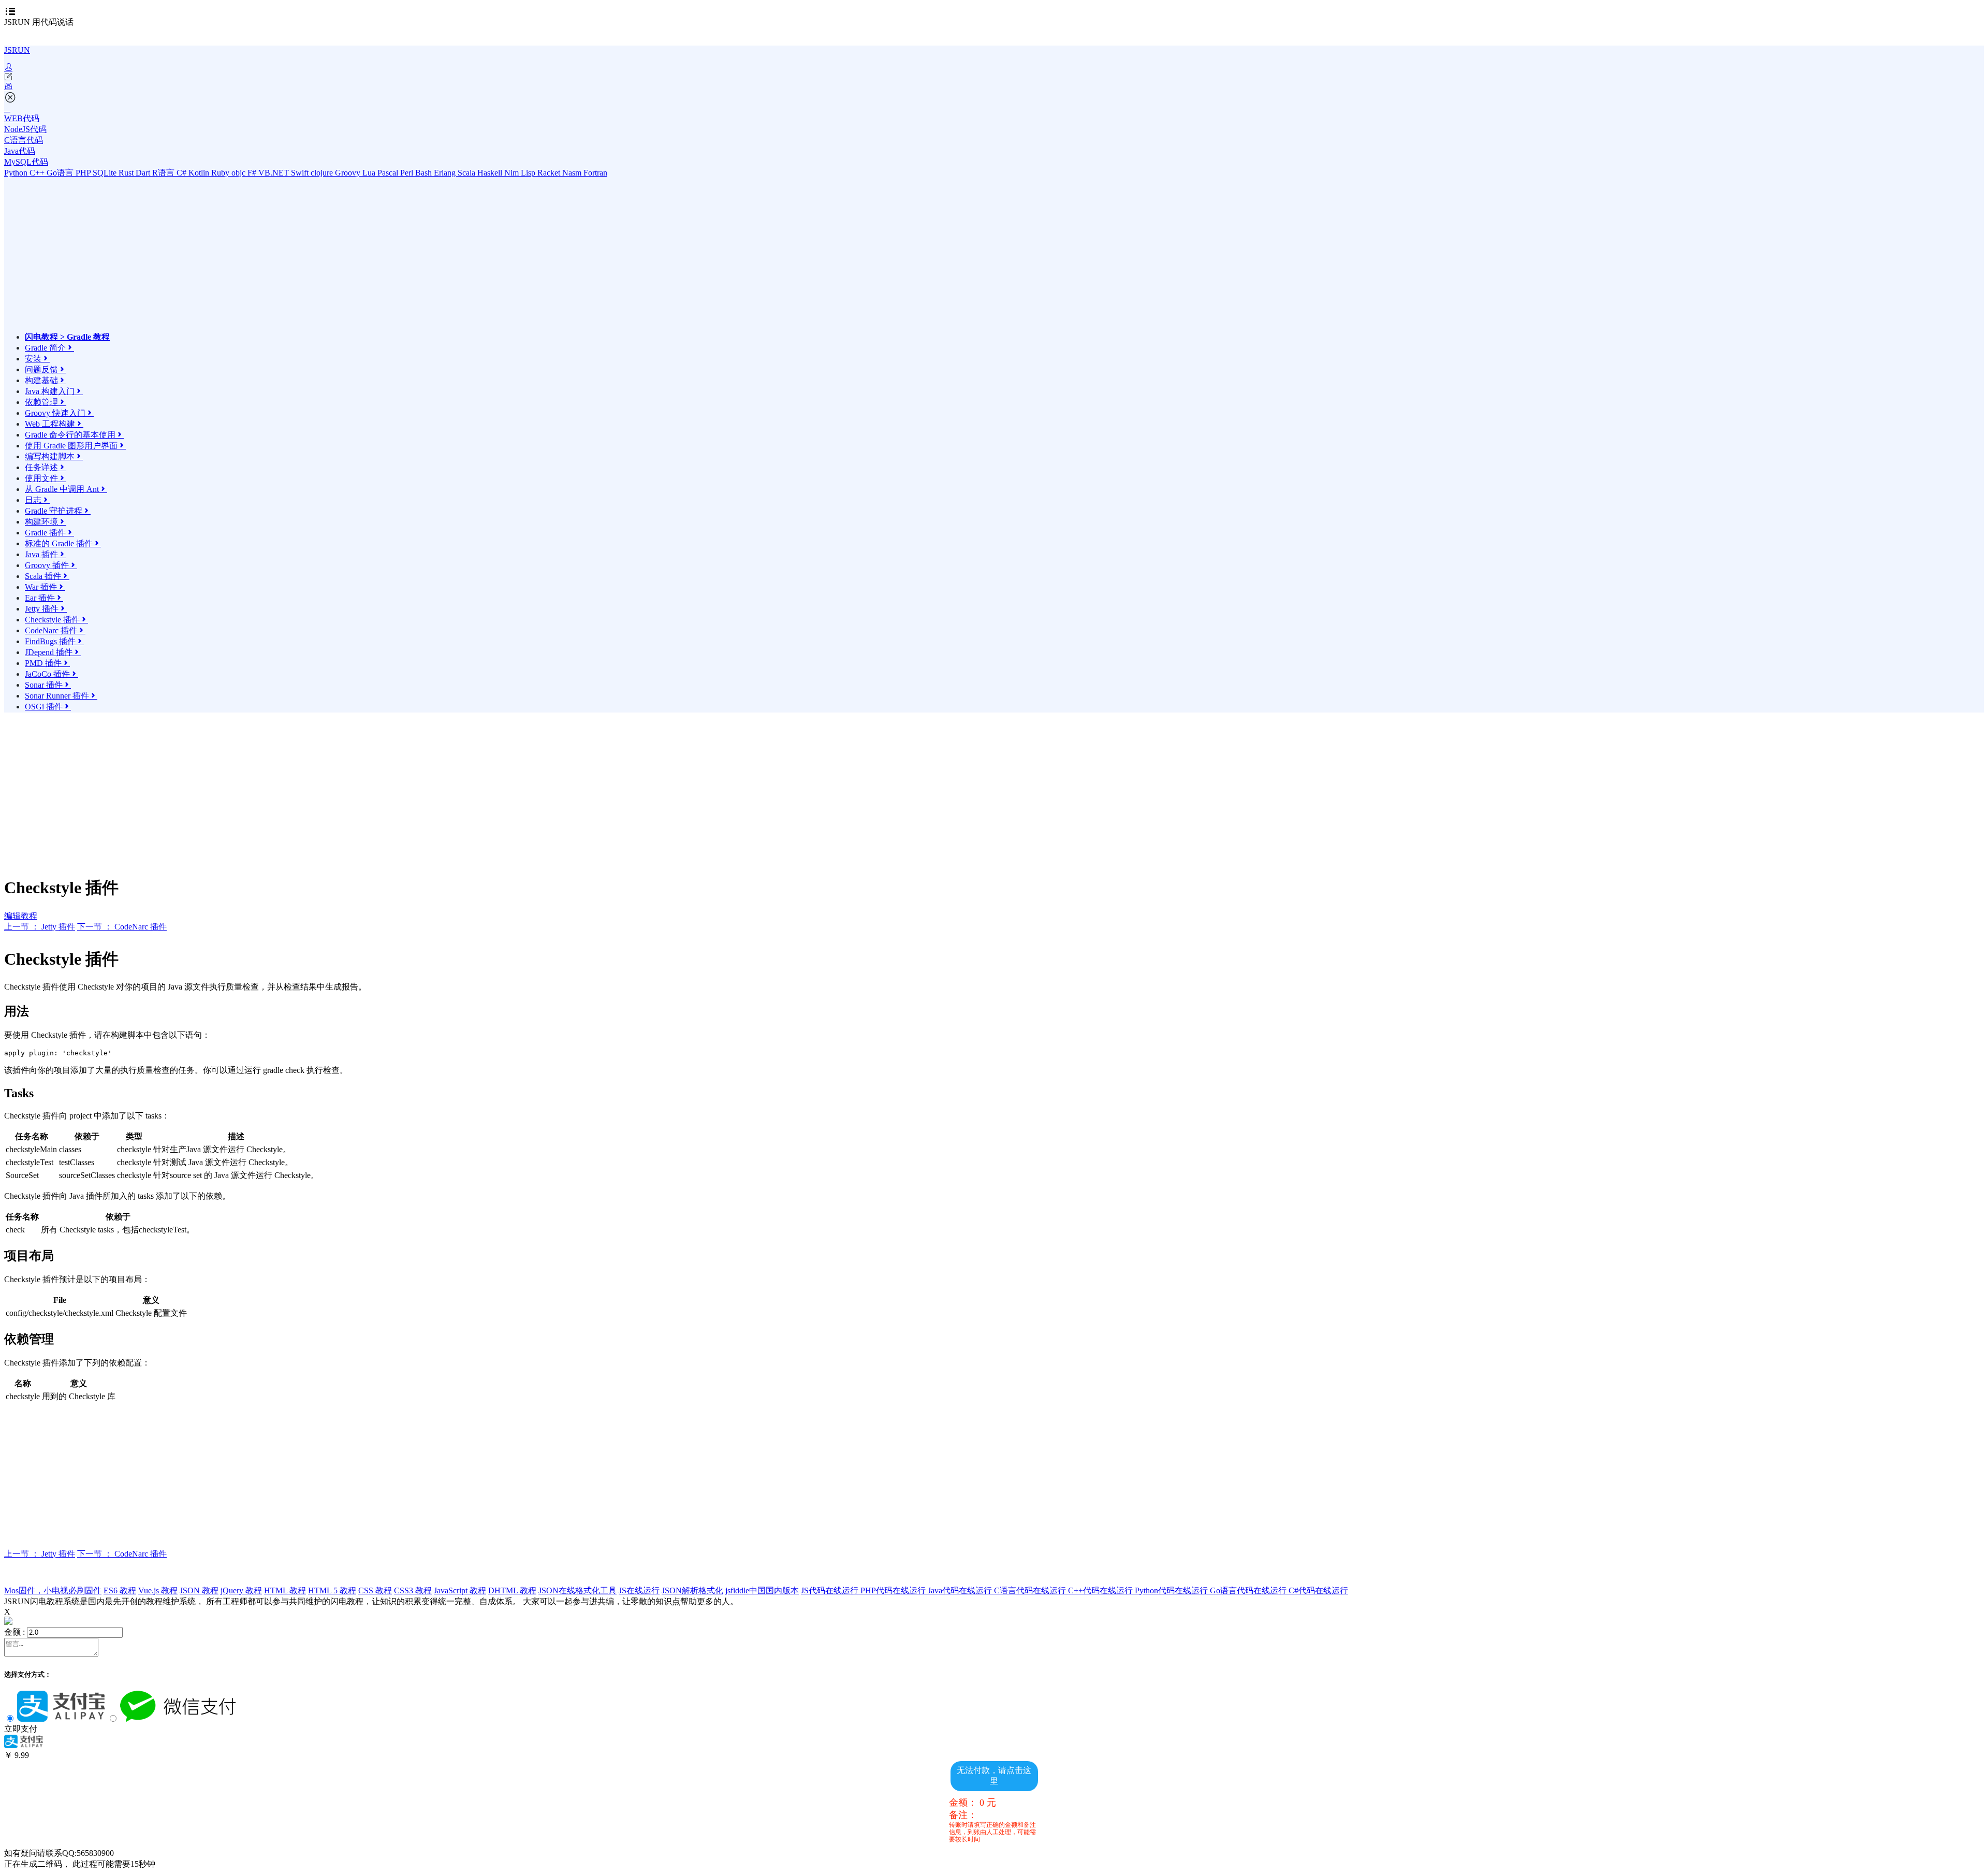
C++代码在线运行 (1101, 1590)
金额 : (14, 1632)
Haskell (491, 173)
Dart (144, 173)
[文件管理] (994, 86)
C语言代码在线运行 (1031, 1590)
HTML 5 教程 (332, 1590)
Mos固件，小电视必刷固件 (53, 1590)
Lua (370, 173)
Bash (425, 173)
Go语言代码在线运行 (1249, 1590)
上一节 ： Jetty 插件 (40, 927)
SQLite (106, 173)
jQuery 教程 (241, 1590)
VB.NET (275, 173)
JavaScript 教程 (460, 1590)
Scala (467, 173)
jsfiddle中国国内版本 (762, 1590)
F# (253, 173)
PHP (84, 173)
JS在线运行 (639, 1590)
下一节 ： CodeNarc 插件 (122, 927)
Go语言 (61, 173)
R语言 (164, 173)
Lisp (529, 173)
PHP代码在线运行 (894, 1590)
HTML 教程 (285, 1590)
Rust (127, 173)
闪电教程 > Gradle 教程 (67, 337)
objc (239, 173)
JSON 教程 (199, 1590)
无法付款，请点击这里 (994, 1776)
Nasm (573, 173)
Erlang (446, 173)
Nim (513, 173)
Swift (301, 173)
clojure (323, 173)
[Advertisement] (115, 259)
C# (182, 173)
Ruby (221, 173)
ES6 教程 (120, 1590)
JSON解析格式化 (692, 1590)
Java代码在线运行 (961, 1590)
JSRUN (17, 50)
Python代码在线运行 (1172, 1590)
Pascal (389, 173)
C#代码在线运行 (1318, 1590)
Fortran (595, 173)
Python (17, 173)
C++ (38, 173)
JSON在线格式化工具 (578, 1590)
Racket (550, 173)
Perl (408, 173)
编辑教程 (21, 916)
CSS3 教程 (413, 1590)
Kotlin (200, 173)
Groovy (349, 173)
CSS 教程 (375, 1590)
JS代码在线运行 (831, 1590)
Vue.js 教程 (158, 1590)
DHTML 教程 (512, 1590)
